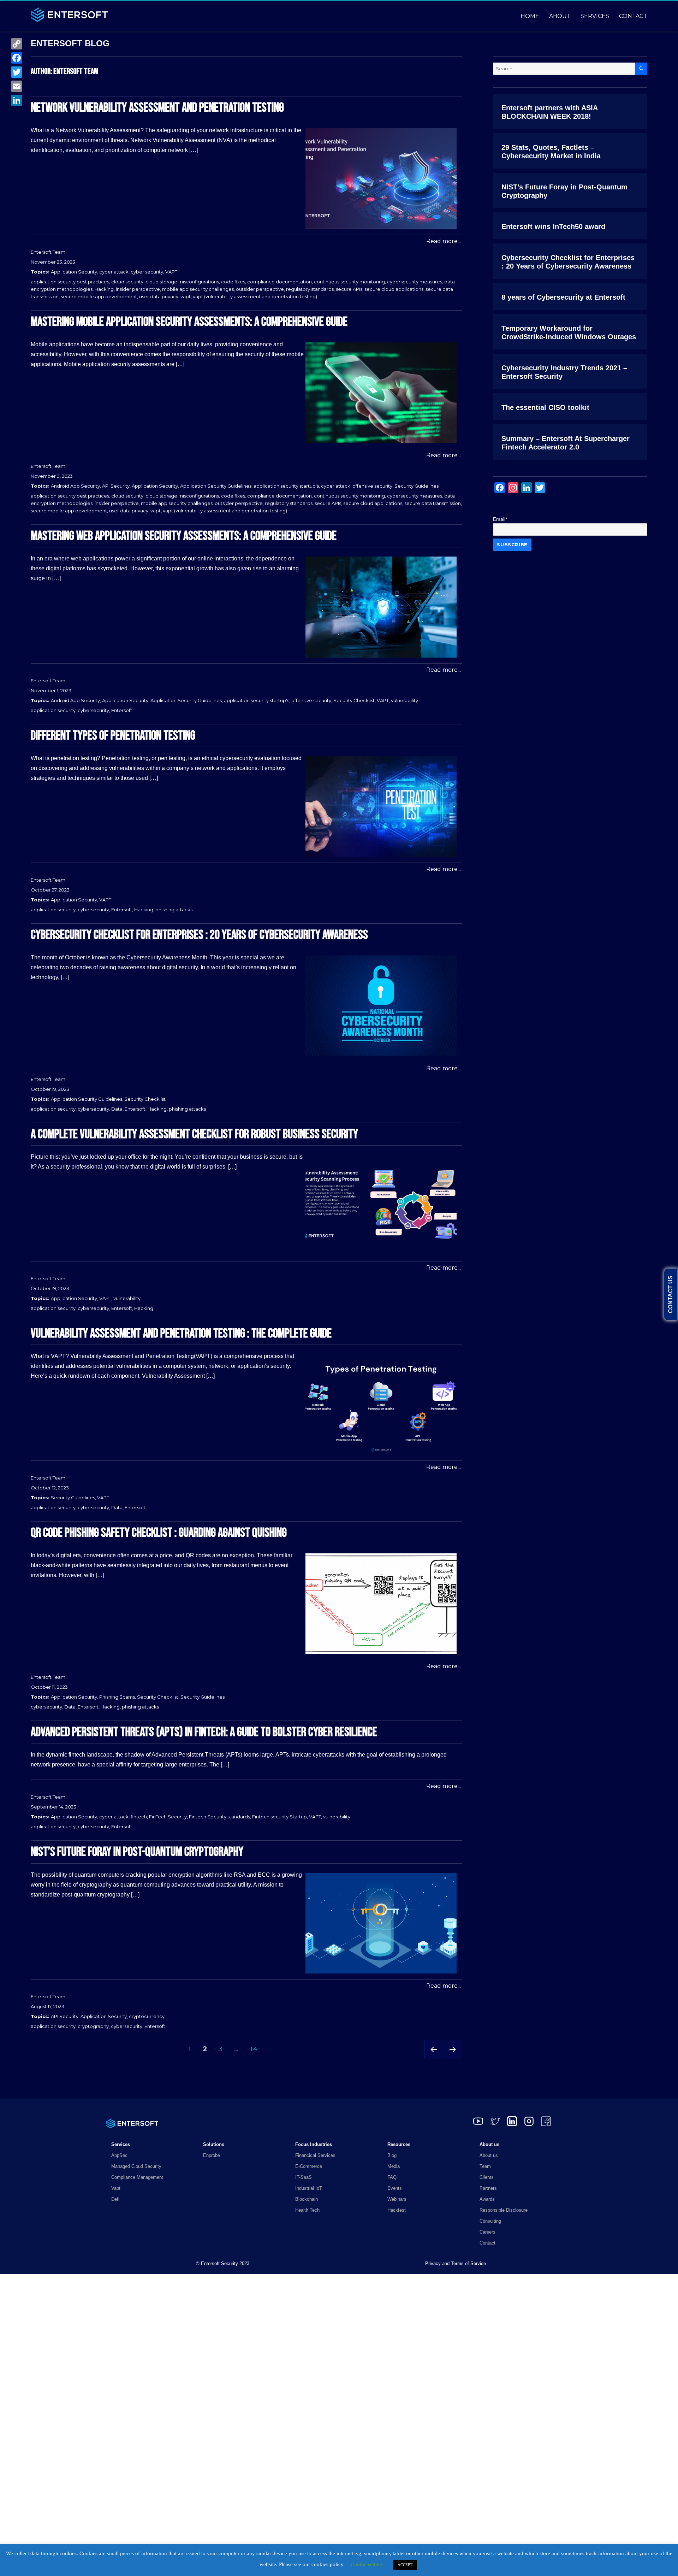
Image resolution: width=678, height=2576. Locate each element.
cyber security (147, 272)
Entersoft (122, 710)
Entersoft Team (48, 252)
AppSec (119, 2155)
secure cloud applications (394, 289)
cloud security (127, 282)
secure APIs (349, 289)
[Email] (17, 86)
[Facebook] (17, 58)
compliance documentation (279, 282)
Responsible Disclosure (504, 2210)
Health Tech (307, 2210)
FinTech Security (168, 1817)
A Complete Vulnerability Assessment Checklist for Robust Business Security (194, 1134)
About (560, 16)
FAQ (392, 2177)
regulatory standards (310, 289)
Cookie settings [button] (368, 2564)
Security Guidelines (417, 486)
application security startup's (286, 486)
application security (53, 710)
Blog (392, 2155)
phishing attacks (174, 910)
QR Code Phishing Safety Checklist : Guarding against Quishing (159, 1533)
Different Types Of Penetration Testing (113, 736)
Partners (488, 2188)
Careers (487, 2232)
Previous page (434, 2059)
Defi (115, 2199)
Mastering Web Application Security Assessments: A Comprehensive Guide (184, 536)
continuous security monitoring (349, 282)
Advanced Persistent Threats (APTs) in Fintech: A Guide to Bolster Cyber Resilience (204, 1732)
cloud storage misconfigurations (182, 282)
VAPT (171, 272)
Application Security (74, 272)
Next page (453, 2059)
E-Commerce (309, 2166)
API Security (116, 486)
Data (117, 1109)
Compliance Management (137, 2177)
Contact (633, 16)
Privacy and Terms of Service (456, 2263)
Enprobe (212, 2155)
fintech (139, 1817)
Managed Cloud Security (136, 2166)
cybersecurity (93, 710)
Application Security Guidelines (216, 486)
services (595, 16)
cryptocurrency (147, 2016)
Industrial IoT (309, 2188)
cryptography (93, 2026)
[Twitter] (17, 72)
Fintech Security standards (219, 1817)
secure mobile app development (99, 296)
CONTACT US (670, 1294)
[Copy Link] (17, 44)
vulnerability (405, 700)
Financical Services (315, 2155)
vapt (186, 296)
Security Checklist (354, 700)
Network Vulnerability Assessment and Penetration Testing (157, 108)
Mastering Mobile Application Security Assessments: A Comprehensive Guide (189, 322)
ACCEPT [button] (405, 2565)
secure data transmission (433, 503)
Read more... (444, 241)
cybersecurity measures (415, 282)
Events (395, 2188)
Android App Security (75, 486)
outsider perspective (260, 289)
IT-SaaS (304, 2177)
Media (394, 2166)
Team (485, 2166)
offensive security (372, 486)
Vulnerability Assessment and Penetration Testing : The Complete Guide (181, 1334)
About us (489, 2155)
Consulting (490, 2221)
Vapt (116, 2188)
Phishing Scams (117, 1697)
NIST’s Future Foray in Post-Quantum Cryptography (137, 1852)
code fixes (233, 282)
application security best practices (70, 282)
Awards (487, 2199)
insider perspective (138, 289)
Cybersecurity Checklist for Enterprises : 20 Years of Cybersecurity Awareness (199, 935)
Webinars (397, 2199)
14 (256, 2049)
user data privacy (159, 296)
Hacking (104, 289)
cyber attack (114, 272)
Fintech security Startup (279, 1817)
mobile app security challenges (198, 289)
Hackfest (397, 2210)
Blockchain (307, 2199)
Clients (487, 2177)
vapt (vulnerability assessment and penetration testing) (255, 296)
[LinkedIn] (17, 100)
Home (530, 16)
